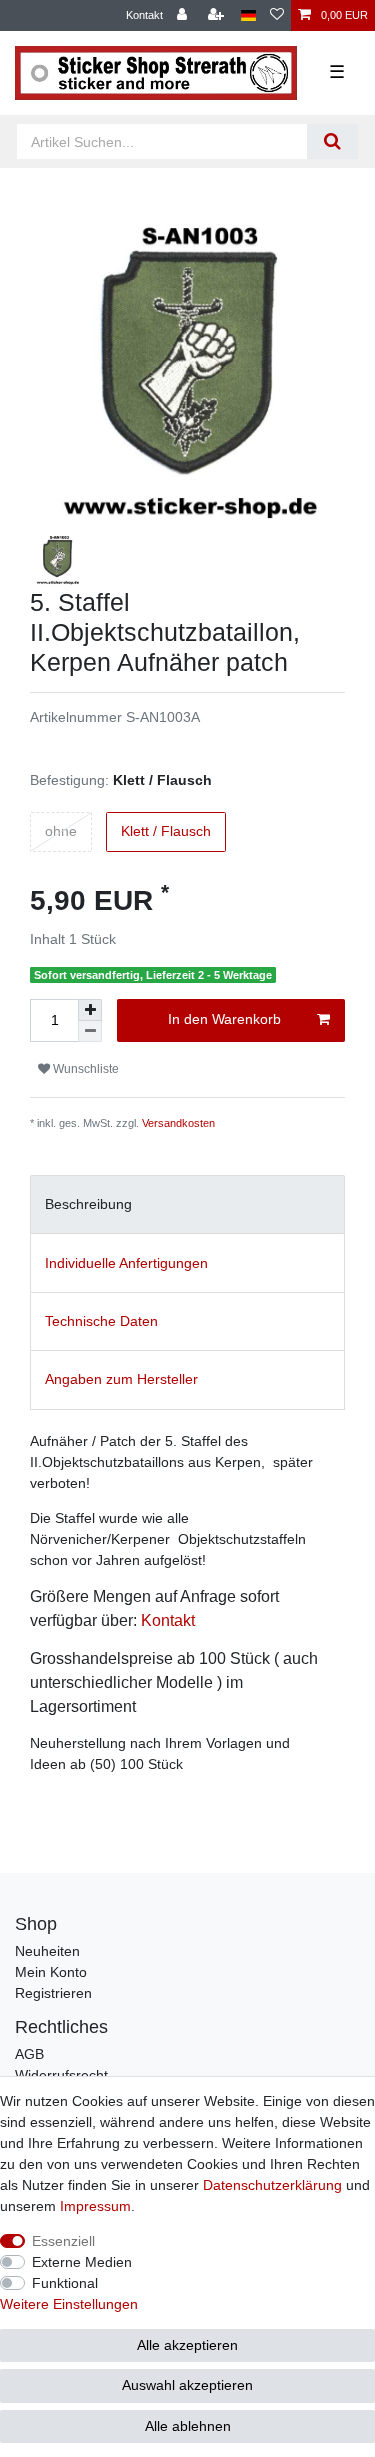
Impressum (95, 2206)
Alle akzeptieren (187, 2345)
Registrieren (53, 1993)
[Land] (248, 15)
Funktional (65, 2283)
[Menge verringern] (90, 1031)
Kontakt (144, 15)
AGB (29, 2054)
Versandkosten (178, 1123)
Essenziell (63, 2241)
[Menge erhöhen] (90, 1010)
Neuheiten (47, 1951)
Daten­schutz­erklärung (272, 2185)
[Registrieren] (218, 15)
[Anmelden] (184, 15)
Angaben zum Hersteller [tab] (121, 1379)
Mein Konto (51, 1972)
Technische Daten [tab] (101, 1321)
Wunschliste (84, 1069)
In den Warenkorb (224, 1019)
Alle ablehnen (188, 2426)
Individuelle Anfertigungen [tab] (126, 1263)
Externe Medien (82, 2262)
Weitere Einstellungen (69, 2304)
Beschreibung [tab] (88, 1204)
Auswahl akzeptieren (187, 2385)
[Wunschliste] (277, 15)
